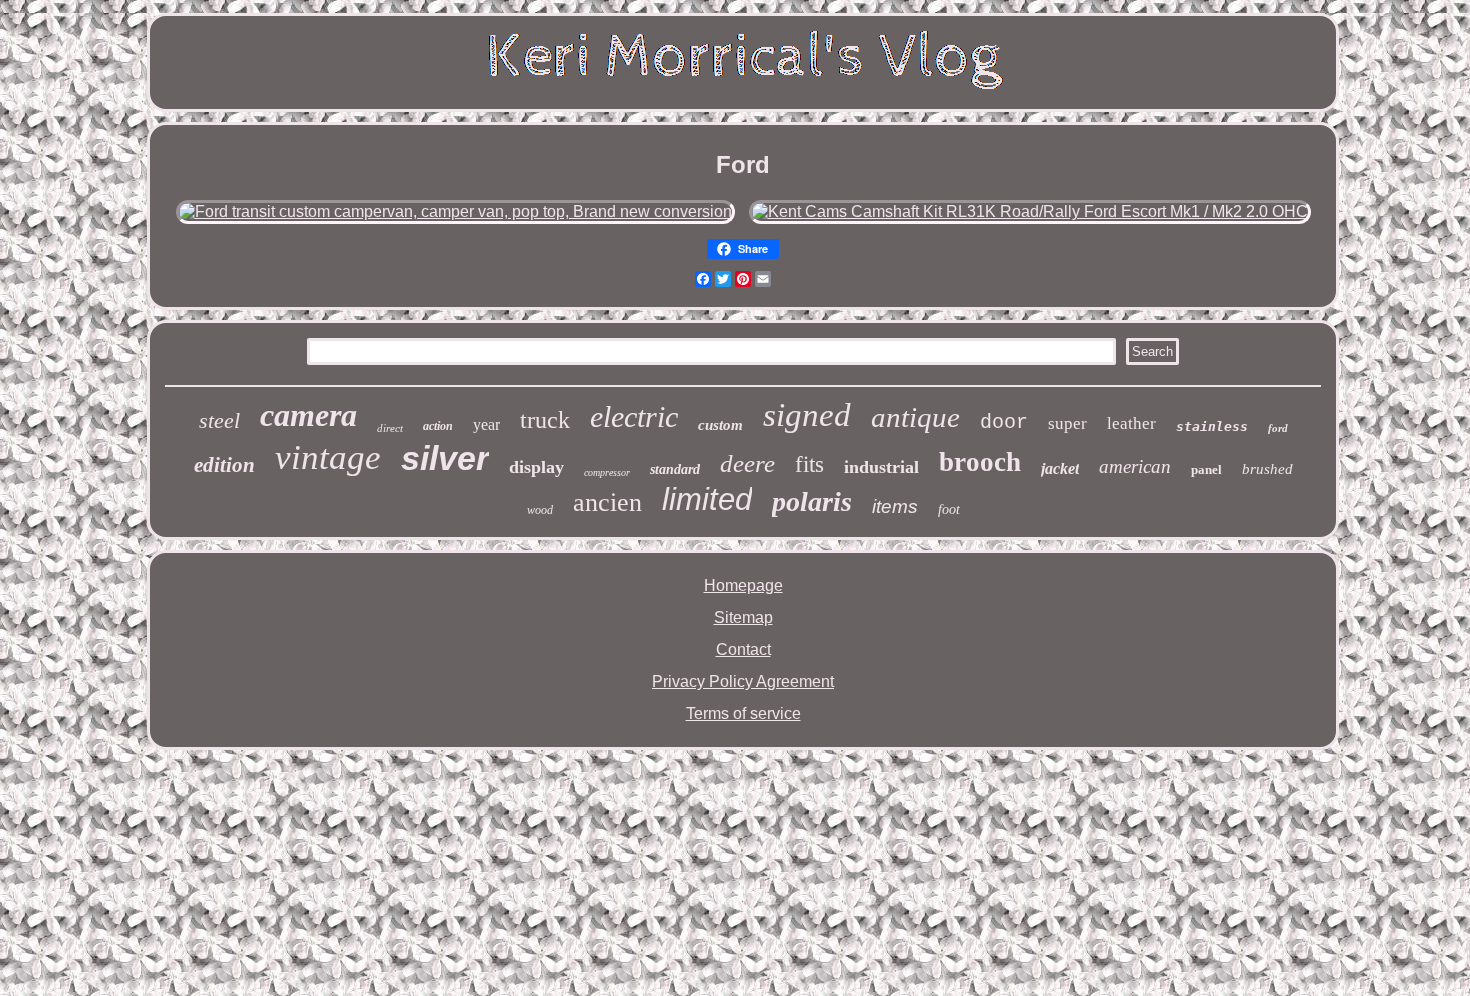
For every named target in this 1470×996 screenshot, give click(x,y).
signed (807, 415)
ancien (607, 502)
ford (1278, 428)
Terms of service (743, 713)
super (1067, 423)
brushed (1267, 469)
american (1135, 466)
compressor (607, 472)
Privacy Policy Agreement (743, 681)
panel (1206, 469)
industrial (881, 467)
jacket (1060, 468)
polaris (812, 501)
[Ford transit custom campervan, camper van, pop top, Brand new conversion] (455, 211)
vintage (328, 457)
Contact (743, 649)
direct (390, 428)
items (895, 506)
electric (634, 416)
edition (224, 465)
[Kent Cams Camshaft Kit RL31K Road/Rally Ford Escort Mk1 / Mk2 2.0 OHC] (1030, 211)
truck (545, 420)
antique (915, 417)
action (438, 426)
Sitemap (743, 617)
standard (675, 469)
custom (720, 425)
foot (949, 509)
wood (540, 510)
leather (1131, 423)
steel (219, 420)
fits (809, 464)
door (1004, 422)
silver (445, 458)
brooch (980, 462)
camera (308, 415)
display (536, 467)
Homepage (743, 585)
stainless (1212, 426)
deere (747, 463)
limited (707, 499)
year (486, 424)
